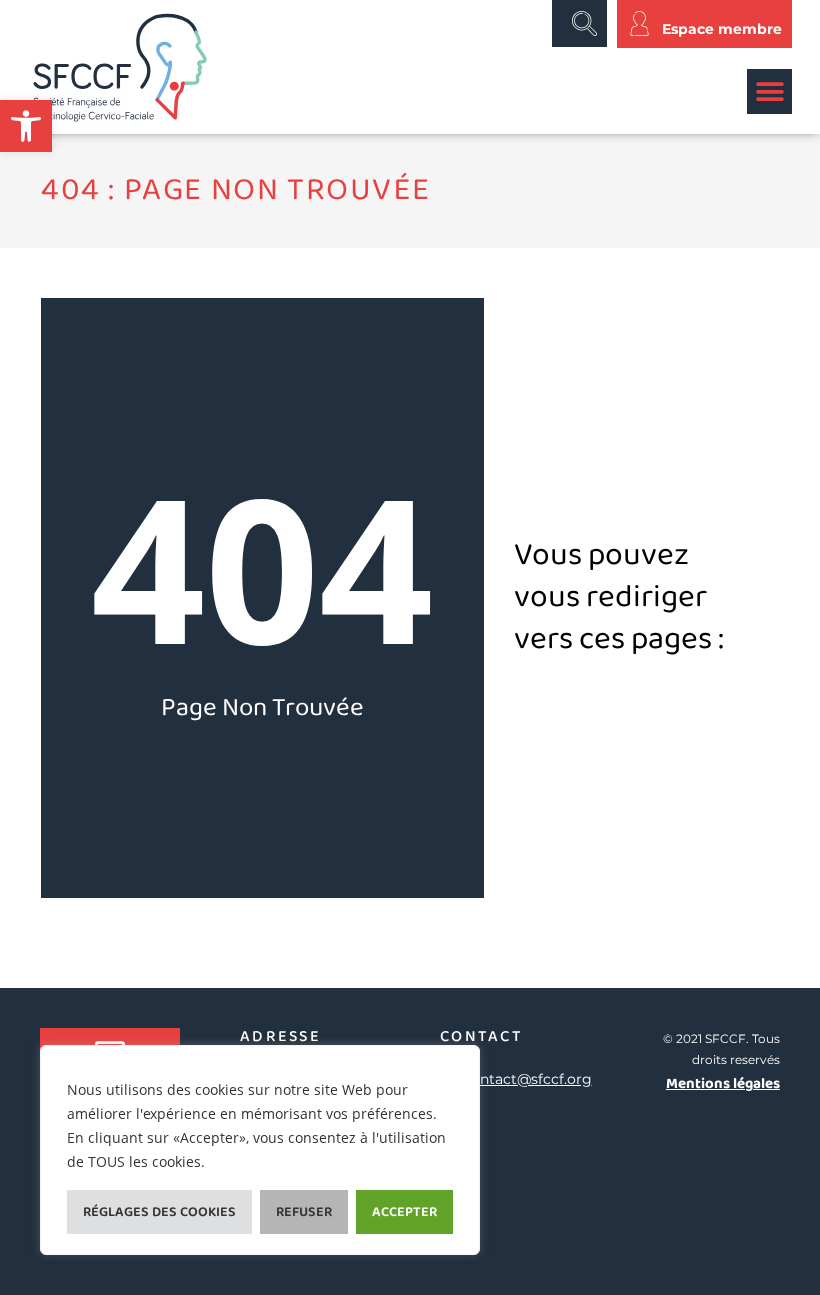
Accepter (404, 1212)
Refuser (304, 1212)
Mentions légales (723, 1084)
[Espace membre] (639, 23)
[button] (26, 126)
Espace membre (722, 29)
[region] (260, 1150)
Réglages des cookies (159, 1212)
